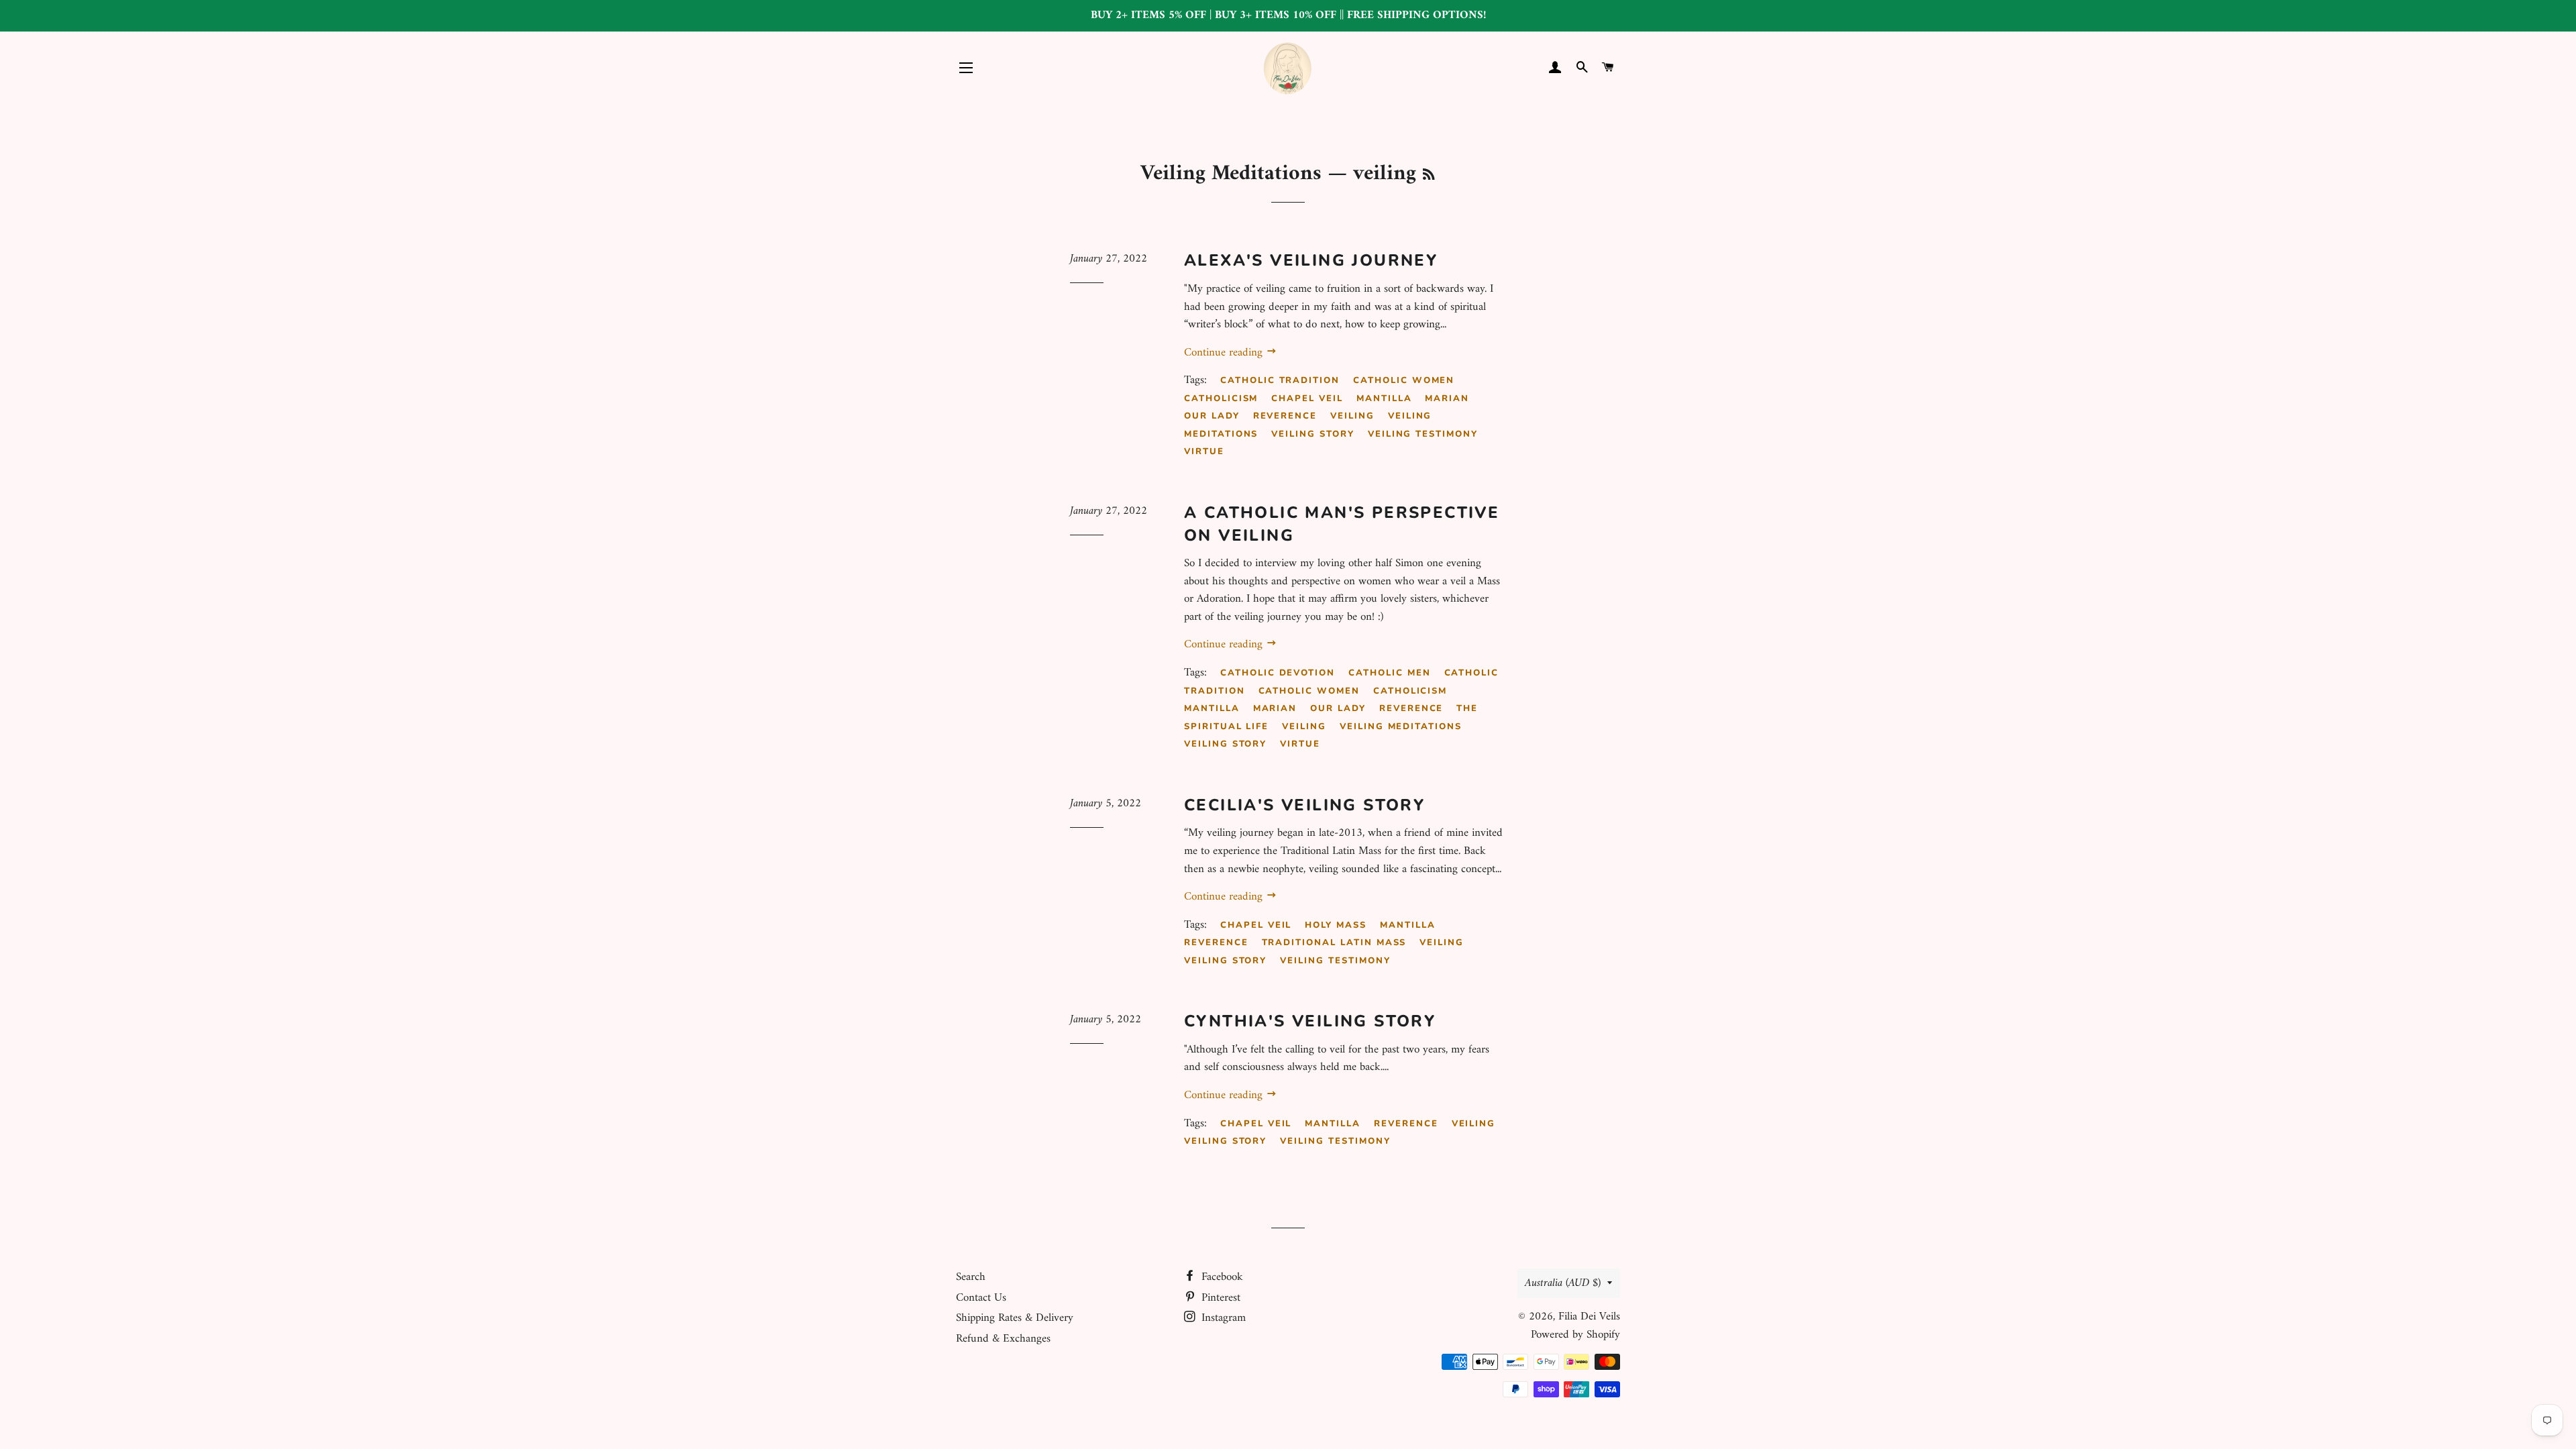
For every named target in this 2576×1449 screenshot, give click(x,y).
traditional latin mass (1334, 943)
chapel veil (1307, 398)
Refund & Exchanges (1003, 1339)
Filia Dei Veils (1589, 1317)
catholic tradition (1280, 380)
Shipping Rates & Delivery (1015, 1318)
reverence (1285, 416)
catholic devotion (1278, 673)
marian (1447, 398)
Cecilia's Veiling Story (1304, 805)
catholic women (1404, 380)
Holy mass (1336, 925)
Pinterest (1219, 1298)
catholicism (1221, 398)
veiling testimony (1423, 434)
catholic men (1389, 673)
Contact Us (981, 1298)
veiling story (1312, 434)
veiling (1352, 416)
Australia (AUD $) (1563, 1283)
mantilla (1384, 398)
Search (971, 1277)
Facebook (1221, 1277)
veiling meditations (1401, 727)
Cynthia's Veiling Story (1310, 1021)
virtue (1204, 451)
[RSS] (1429, 176)
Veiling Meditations (1231, 174)
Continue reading (1225, 353)
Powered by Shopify (1575, 1335)
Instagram (1222, 1318)
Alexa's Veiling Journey (1311, 260)
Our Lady (1212, 416)
